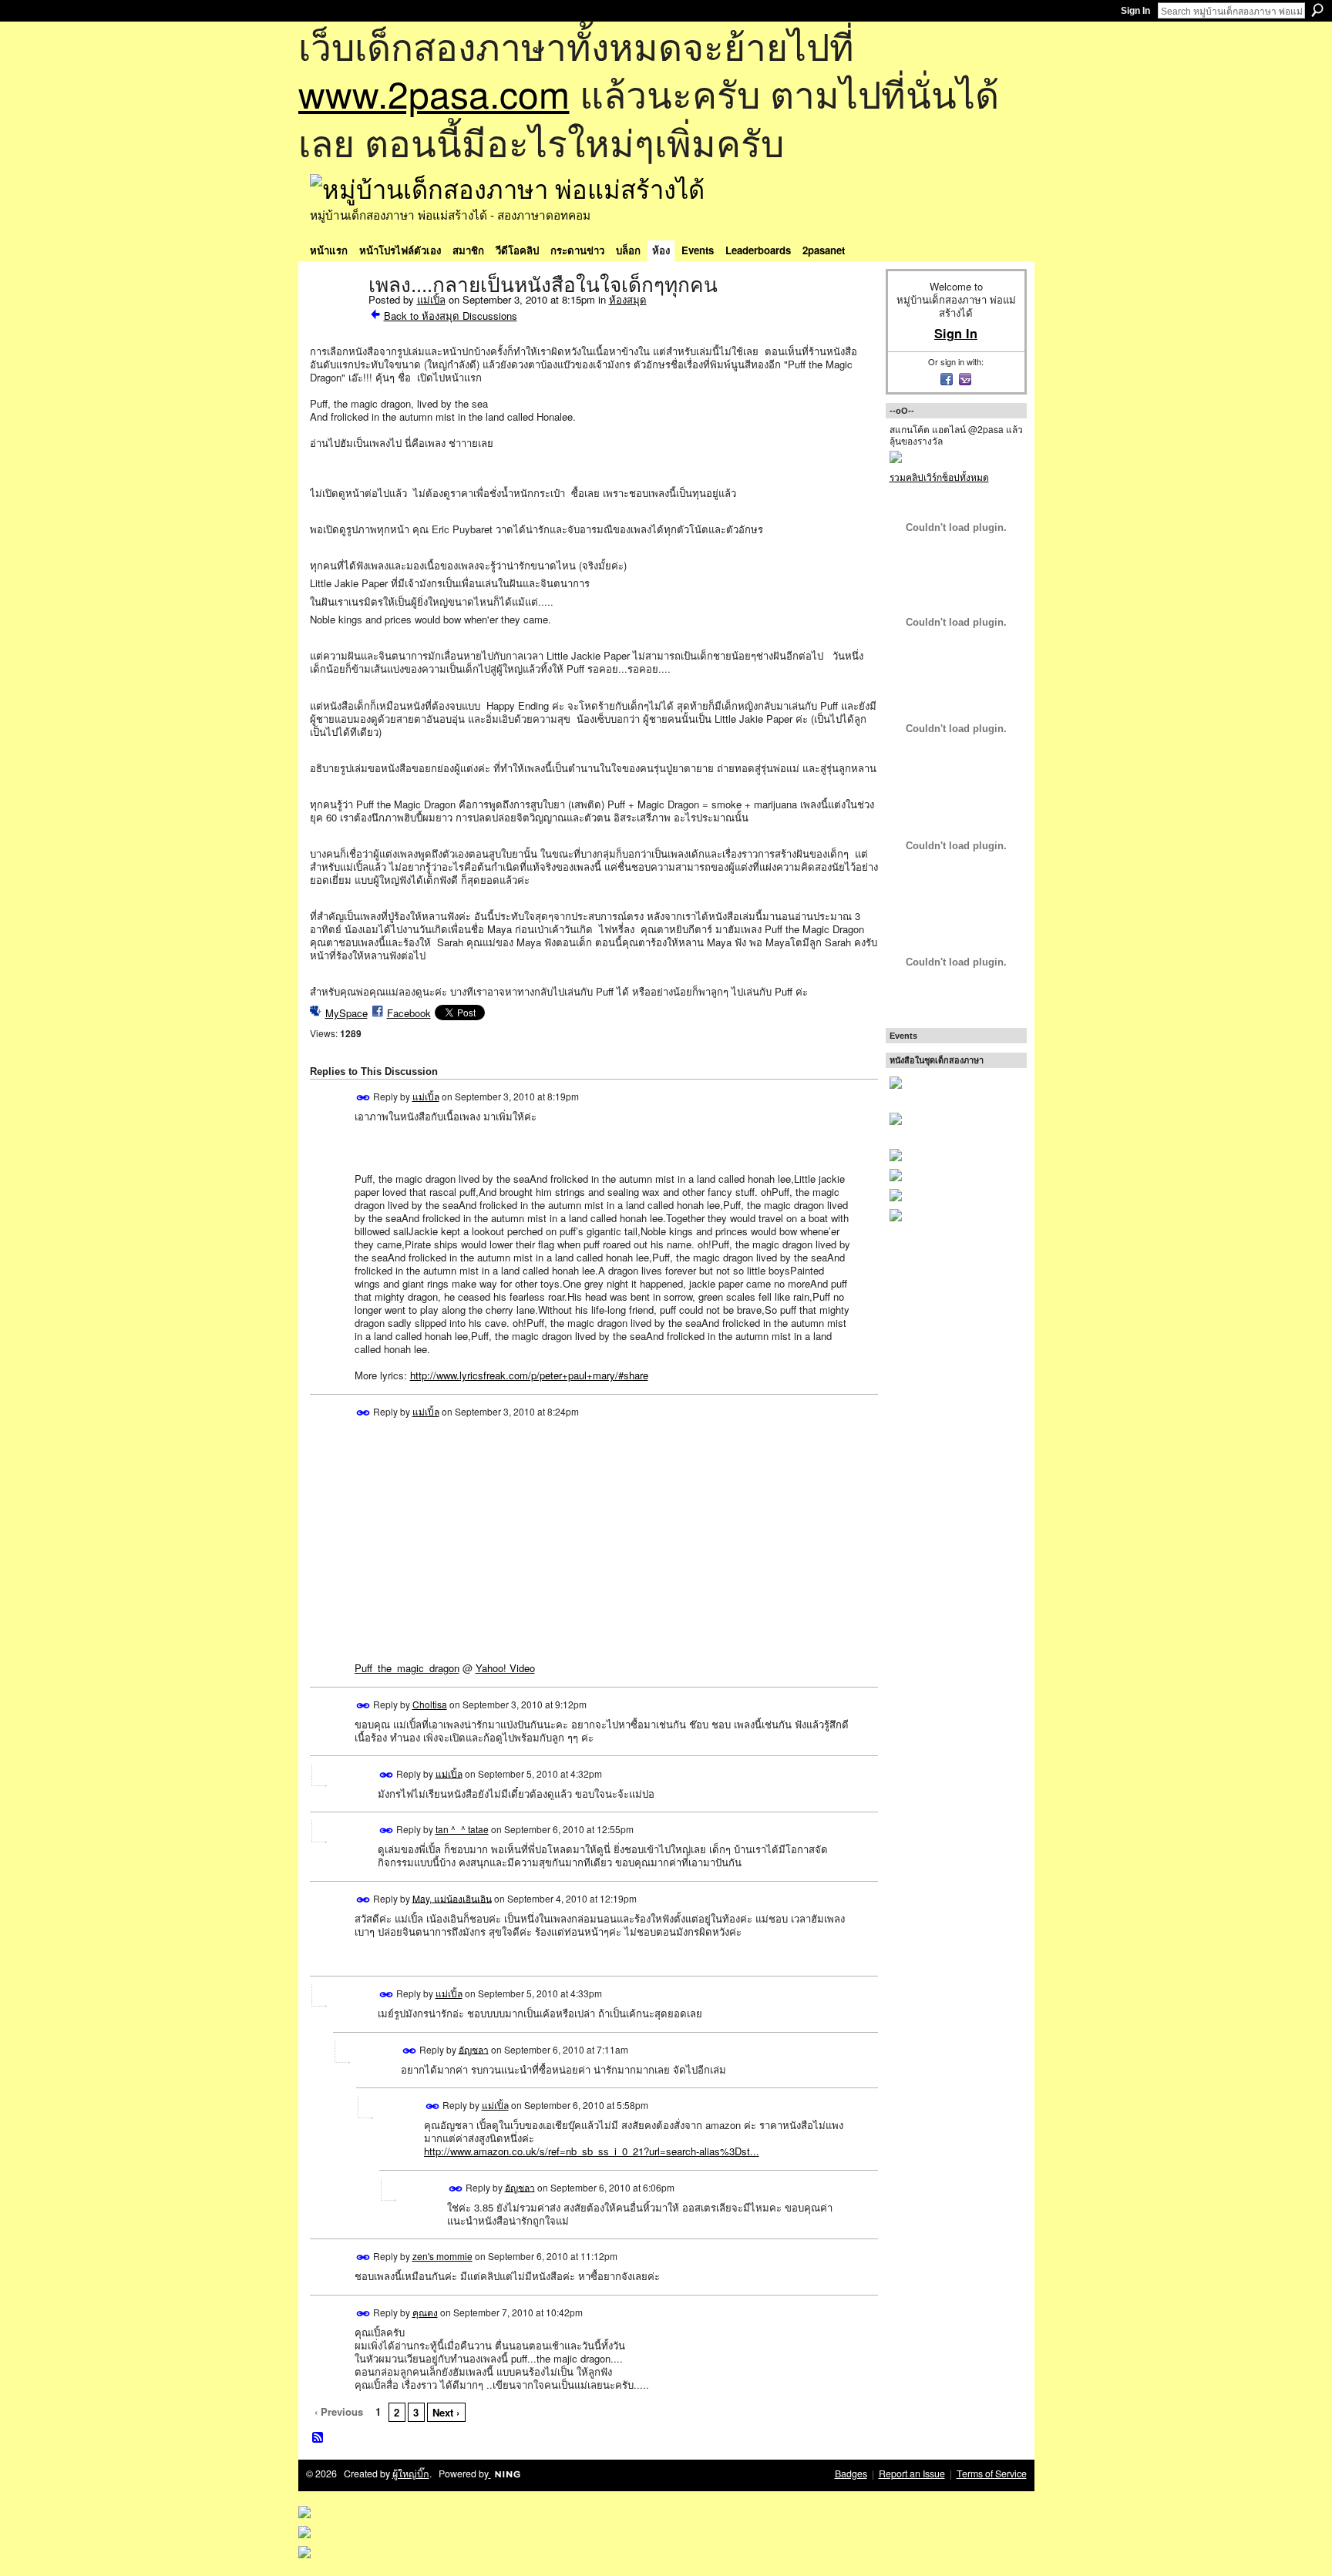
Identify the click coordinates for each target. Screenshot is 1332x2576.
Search (1317, 10)
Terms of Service (992, 2474)
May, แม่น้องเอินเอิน (452, 1898)
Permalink (363, 1098)
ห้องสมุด (628, 299)
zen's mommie (442, 2256)
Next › (446, 2412)
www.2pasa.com (434, 93)
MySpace (346, 1013)
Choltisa (430, 1704)
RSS (318, 2438)
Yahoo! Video (505, 1668)
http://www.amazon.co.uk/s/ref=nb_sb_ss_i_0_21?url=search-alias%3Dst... (592, 2151)
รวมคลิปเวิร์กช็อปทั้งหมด (939, 477)
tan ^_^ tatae (462, 1829)
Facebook (409, 1013)
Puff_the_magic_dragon (407, 1668)
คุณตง (425, 2312)
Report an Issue (912, 2474)
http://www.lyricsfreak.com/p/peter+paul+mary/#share (529, 1375)
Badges (851, 2474)
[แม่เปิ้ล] (335, 317)
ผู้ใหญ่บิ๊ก (411, 2474)
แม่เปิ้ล (431, 299)
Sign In (1135, 11)
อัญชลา (474, 2049)
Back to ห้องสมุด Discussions (451, 316)
